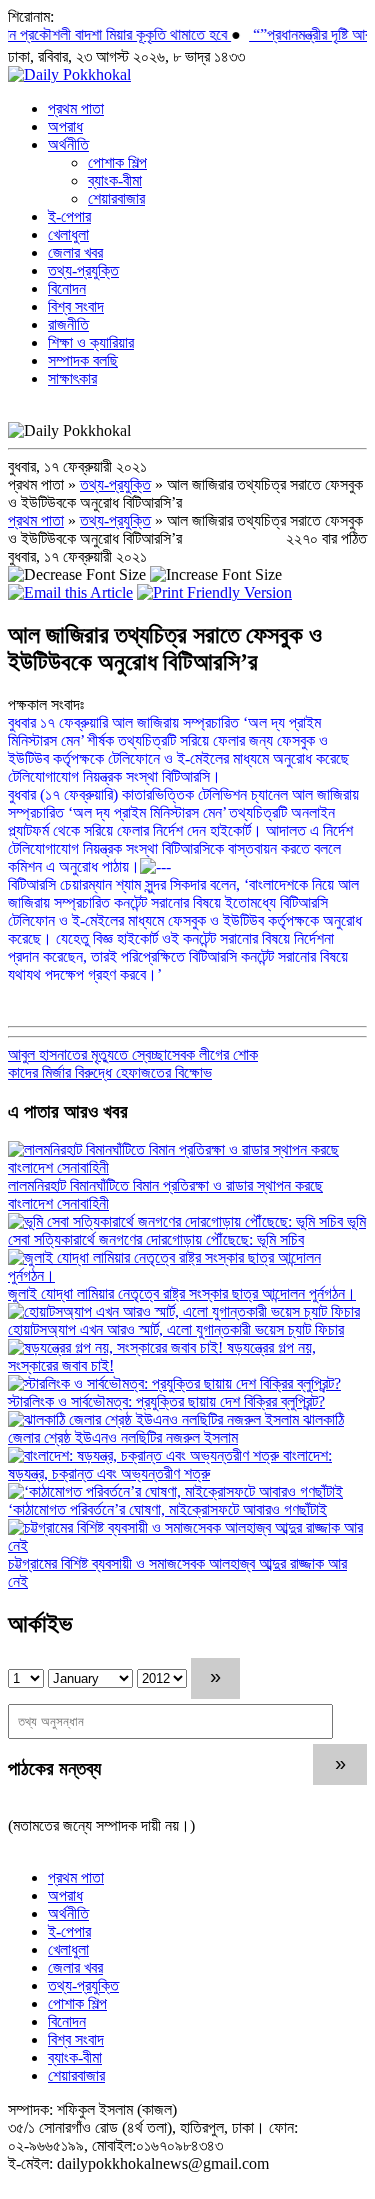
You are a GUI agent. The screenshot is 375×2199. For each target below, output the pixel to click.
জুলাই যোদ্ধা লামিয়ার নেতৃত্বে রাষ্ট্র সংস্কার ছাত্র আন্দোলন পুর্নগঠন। (182, 1293)
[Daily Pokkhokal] (69, 74)
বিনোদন (67, 288)
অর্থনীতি (68, 144)
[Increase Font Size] (216, 574)
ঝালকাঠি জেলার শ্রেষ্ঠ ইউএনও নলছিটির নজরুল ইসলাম (176, 1428)
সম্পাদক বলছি (83, 360)
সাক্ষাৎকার (72, 378)
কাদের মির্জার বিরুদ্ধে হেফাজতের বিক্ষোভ (110, 1072)
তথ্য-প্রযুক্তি (83, 270)
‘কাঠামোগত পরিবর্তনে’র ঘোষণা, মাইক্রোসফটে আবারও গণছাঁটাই (167, 1509)
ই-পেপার (69, 216)
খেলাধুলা (68, 234)
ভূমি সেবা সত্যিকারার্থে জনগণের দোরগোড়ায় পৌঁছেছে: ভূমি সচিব (187, 1230)
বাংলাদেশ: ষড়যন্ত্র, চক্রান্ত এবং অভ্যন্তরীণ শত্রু (170, 1464)
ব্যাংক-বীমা (115, 180)
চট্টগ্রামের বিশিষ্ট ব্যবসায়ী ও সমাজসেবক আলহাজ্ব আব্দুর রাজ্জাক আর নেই (177, 1572)
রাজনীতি (68, 324)
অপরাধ (65, 126)
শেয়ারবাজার (116, 198)
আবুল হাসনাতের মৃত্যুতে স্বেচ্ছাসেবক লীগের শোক (133, 1054)
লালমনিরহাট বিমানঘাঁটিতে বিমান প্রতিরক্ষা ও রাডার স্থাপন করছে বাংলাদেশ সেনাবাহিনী (165, 1194)
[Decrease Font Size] (77, 574)
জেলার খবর (75, 252)
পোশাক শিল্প (117, 162)
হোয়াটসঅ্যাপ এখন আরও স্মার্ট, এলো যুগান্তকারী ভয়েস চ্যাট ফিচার (176, 1329)
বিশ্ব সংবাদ (76, 306)
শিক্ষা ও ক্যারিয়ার (91, 342)
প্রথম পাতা (76, 108)
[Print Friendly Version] (214, 592)
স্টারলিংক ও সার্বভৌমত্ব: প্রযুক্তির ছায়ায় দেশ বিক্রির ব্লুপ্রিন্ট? (166, 1401)
